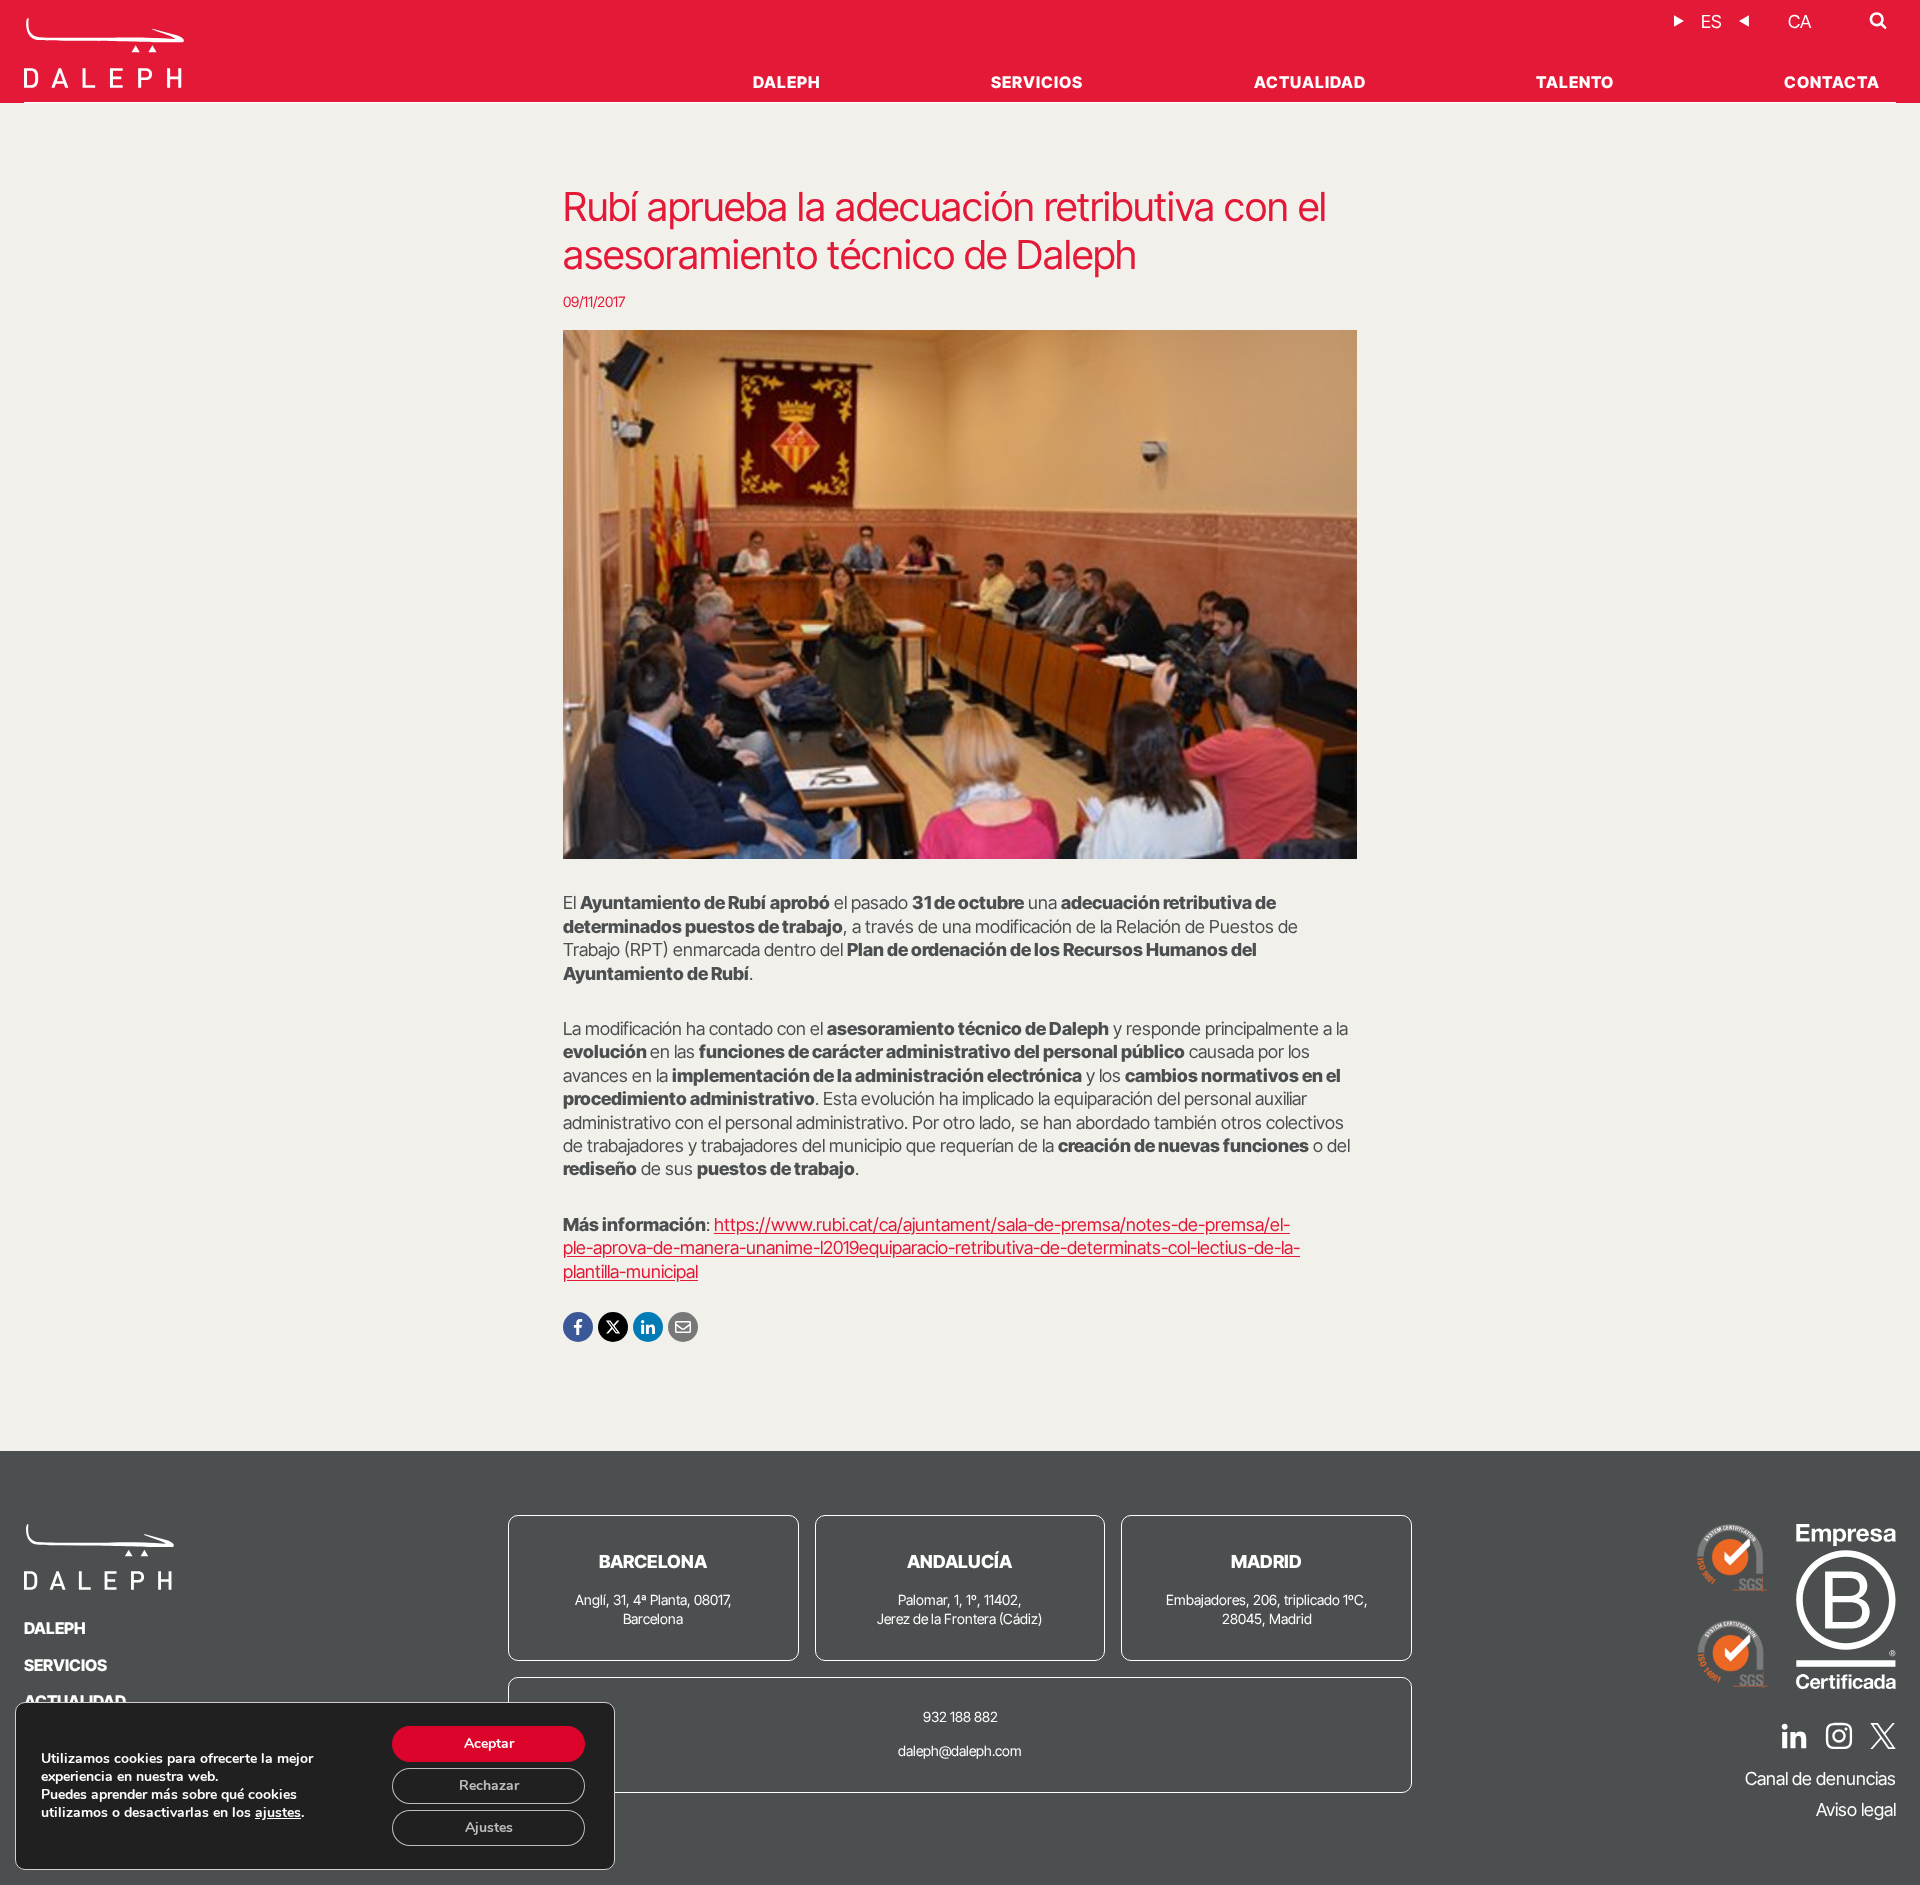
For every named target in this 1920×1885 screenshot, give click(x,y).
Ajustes (489, 1827)
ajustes (278, 1813)
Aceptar (489, 1743)
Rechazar (489, 1785)
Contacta (1832, 82)
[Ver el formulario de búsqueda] (1878, 21)
